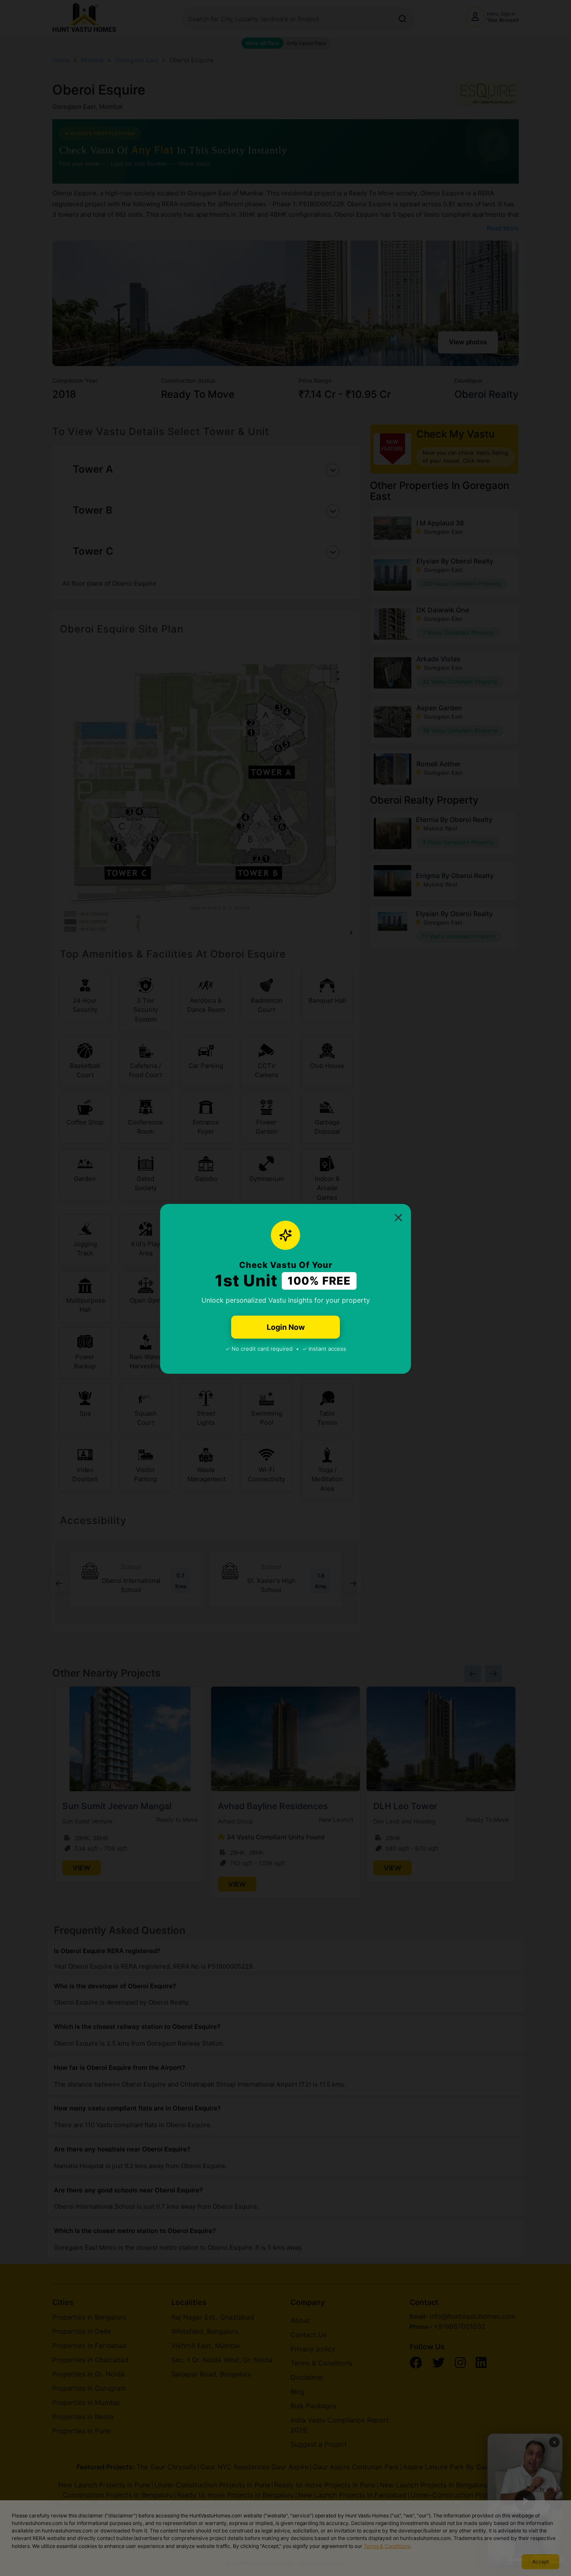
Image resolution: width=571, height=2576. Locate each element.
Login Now (286, 1327)
